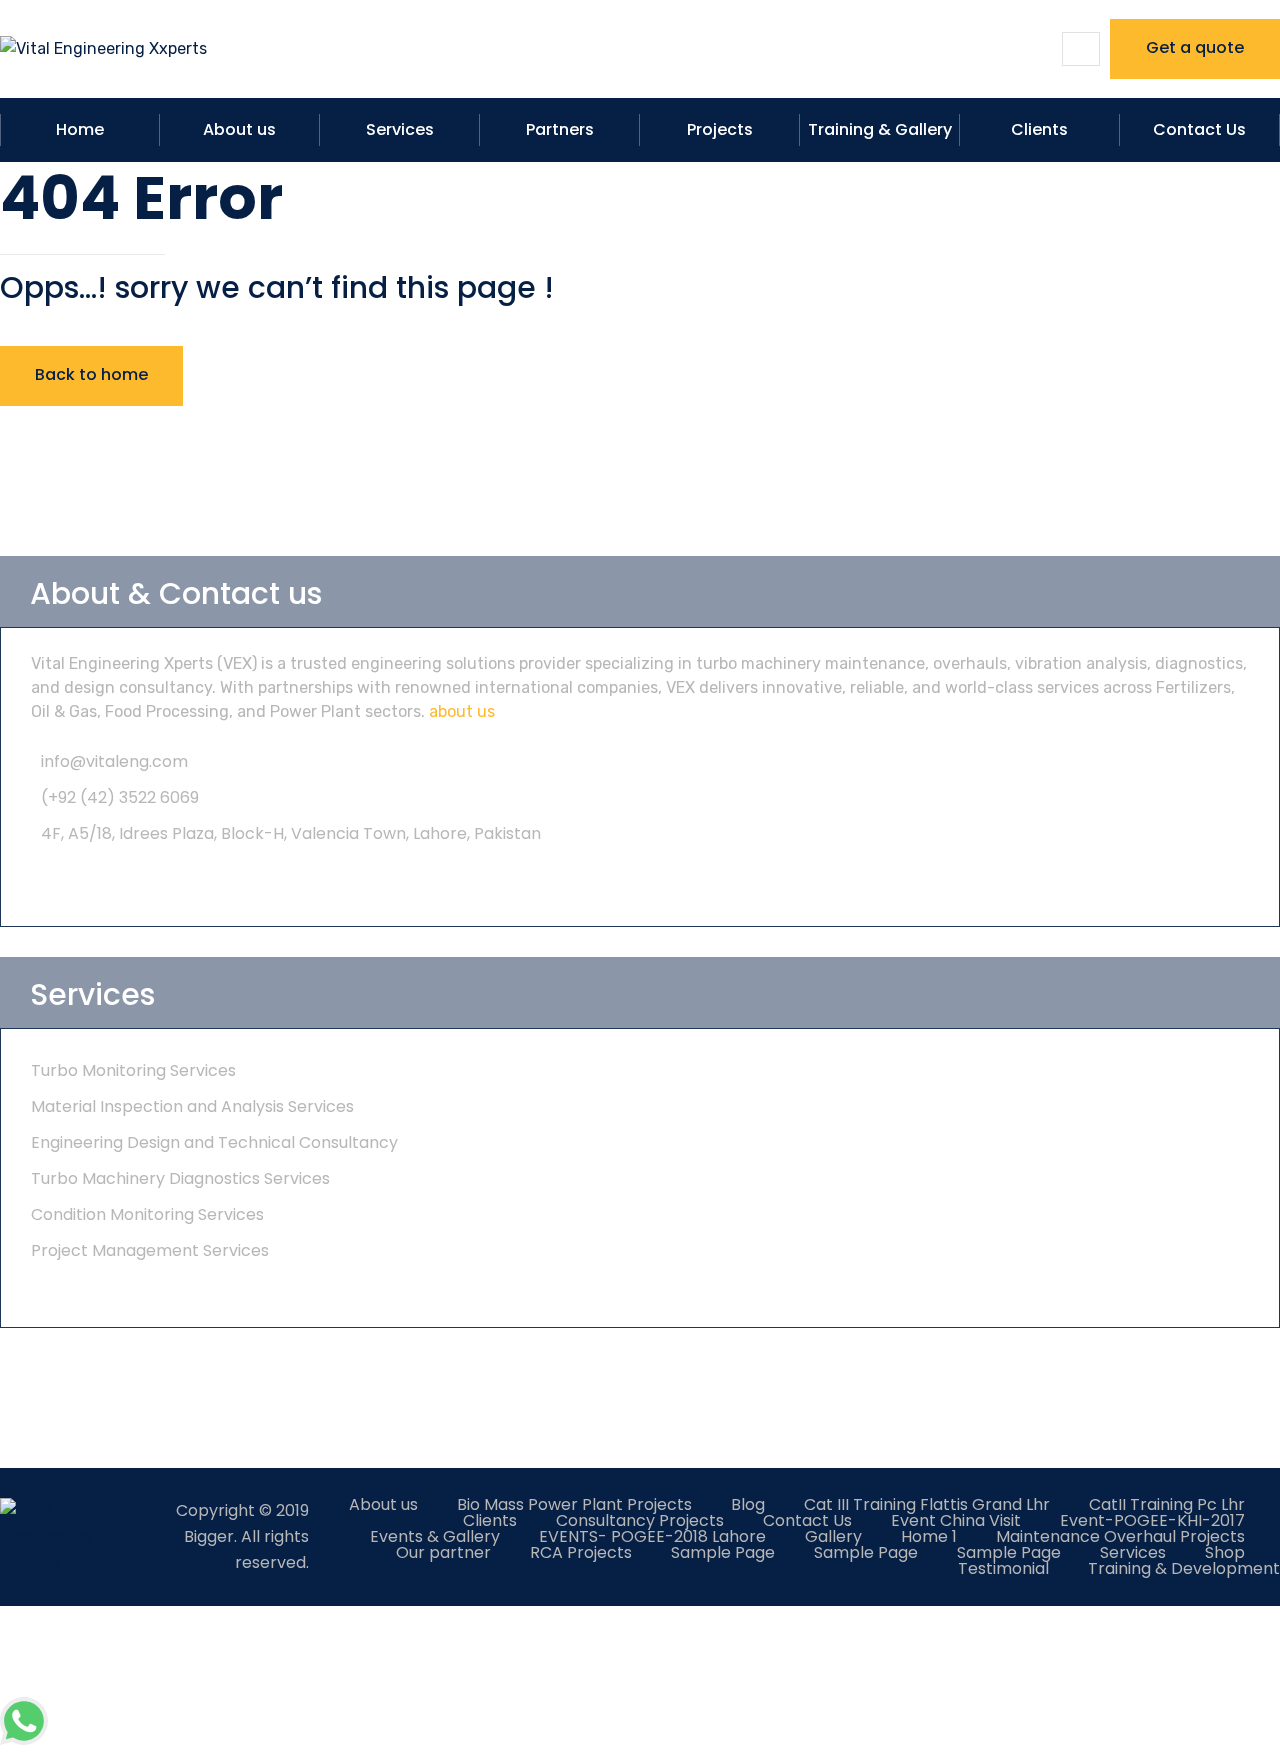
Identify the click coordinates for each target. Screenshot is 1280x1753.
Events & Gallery (435, 1536)
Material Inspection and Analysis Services (192, 1106)
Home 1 (929, 1536)
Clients (1039, 129)
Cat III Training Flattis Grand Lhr (927, 1504)
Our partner (443, 1552)
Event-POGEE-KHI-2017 (1152, 1520)
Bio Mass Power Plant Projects (574, 1504)
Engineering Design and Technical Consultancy (214, 1142)
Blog (748, 1504)
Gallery (833, 1536)
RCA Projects (581, 1552)
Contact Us (1199, 129)
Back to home (91, 374)
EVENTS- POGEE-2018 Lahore (652, 1536)
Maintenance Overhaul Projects (1120, 1536)
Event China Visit (956, 1520)
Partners (560, 129)
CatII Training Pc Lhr (1167, 1504)
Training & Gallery (880, 129)
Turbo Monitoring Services (133, 1070)
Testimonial (1003, 1568)
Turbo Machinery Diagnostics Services (180, 1178)
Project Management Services (150, 1250)
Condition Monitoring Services (147, 1214)
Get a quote (1195, 47)
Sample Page (723, 1552)
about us (462, 711)
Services (400, 129)
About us (239, 129)
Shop (1225, 1552)
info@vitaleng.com (114, 761)
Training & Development (1184, 1568)
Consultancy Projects (640, 1520)
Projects (720, 129)
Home (80, 129)
